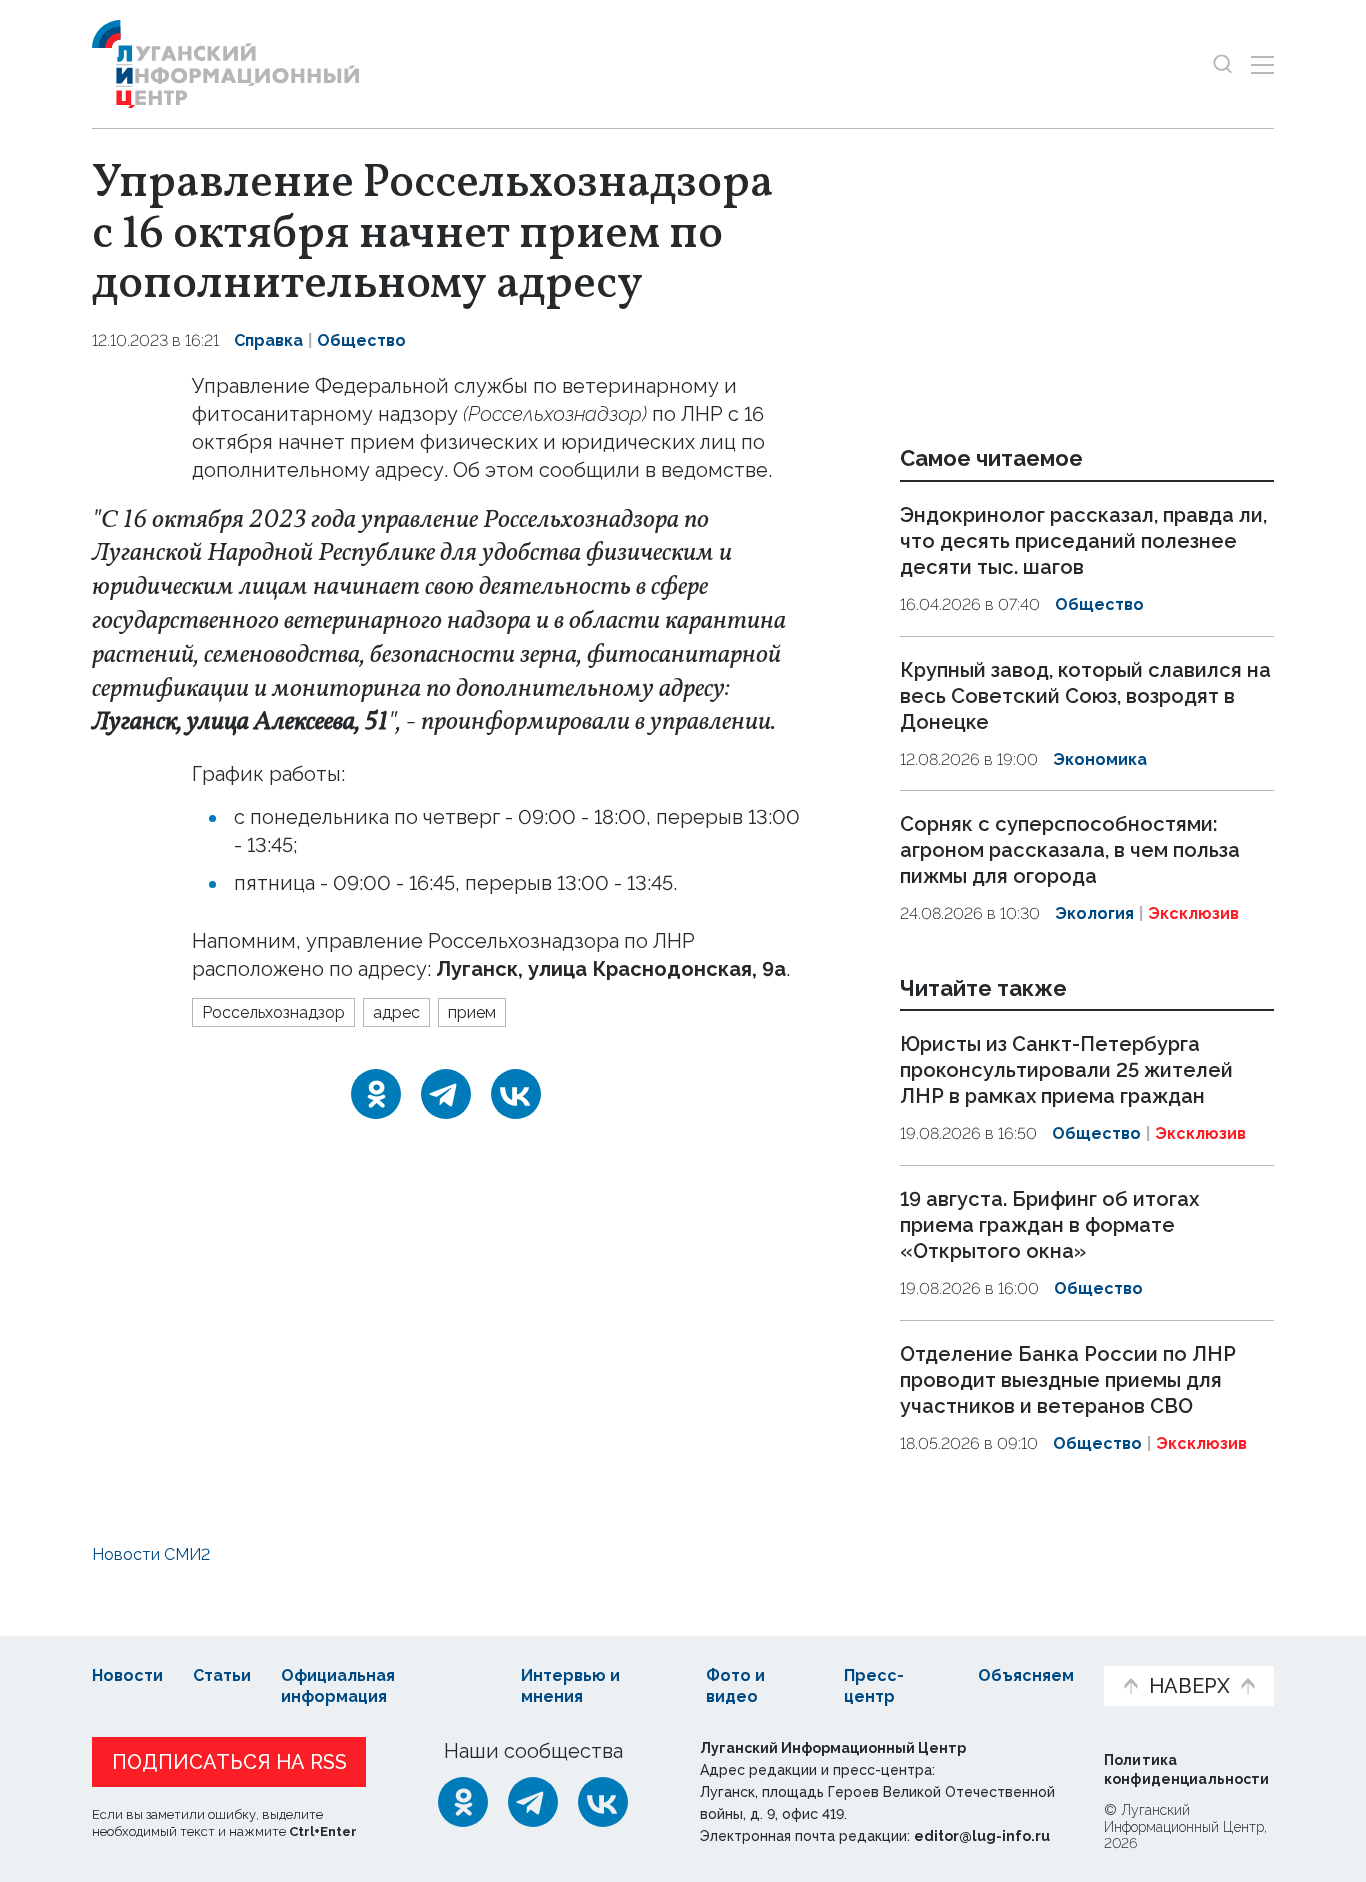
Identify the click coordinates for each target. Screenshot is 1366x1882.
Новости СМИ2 (151, 1554)
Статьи (222, 1675)
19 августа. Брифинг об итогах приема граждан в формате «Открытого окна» (1049, 1225)
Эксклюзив (1193, 913)
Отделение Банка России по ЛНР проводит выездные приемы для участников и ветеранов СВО (1068, 1380)
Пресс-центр (874, 1686)
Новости (127, 1675)
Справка (268, 340)
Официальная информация (338, 1686)
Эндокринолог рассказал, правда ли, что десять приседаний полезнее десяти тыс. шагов (1083, 541)
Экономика (1100, 759)
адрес (396, 1012)
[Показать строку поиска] (1222, 64)
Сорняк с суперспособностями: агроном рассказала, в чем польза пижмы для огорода (1070, 850)
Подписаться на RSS (229, 1762)
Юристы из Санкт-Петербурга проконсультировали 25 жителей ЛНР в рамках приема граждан (1066, 1071)
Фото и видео (735, 1686)
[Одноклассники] (376, 1094)
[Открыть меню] (1262, 64)
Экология (1094, 913)
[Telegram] (446, 1094)
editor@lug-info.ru (982, 1836)
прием (472, 1012)
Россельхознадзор (273, 1012)
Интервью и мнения (570, 1686)
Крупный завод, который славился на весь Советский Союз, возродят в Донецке (1085, 696)
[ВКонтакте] (516, 1094)
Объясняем (1026, 1675)
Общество (361, 340)
